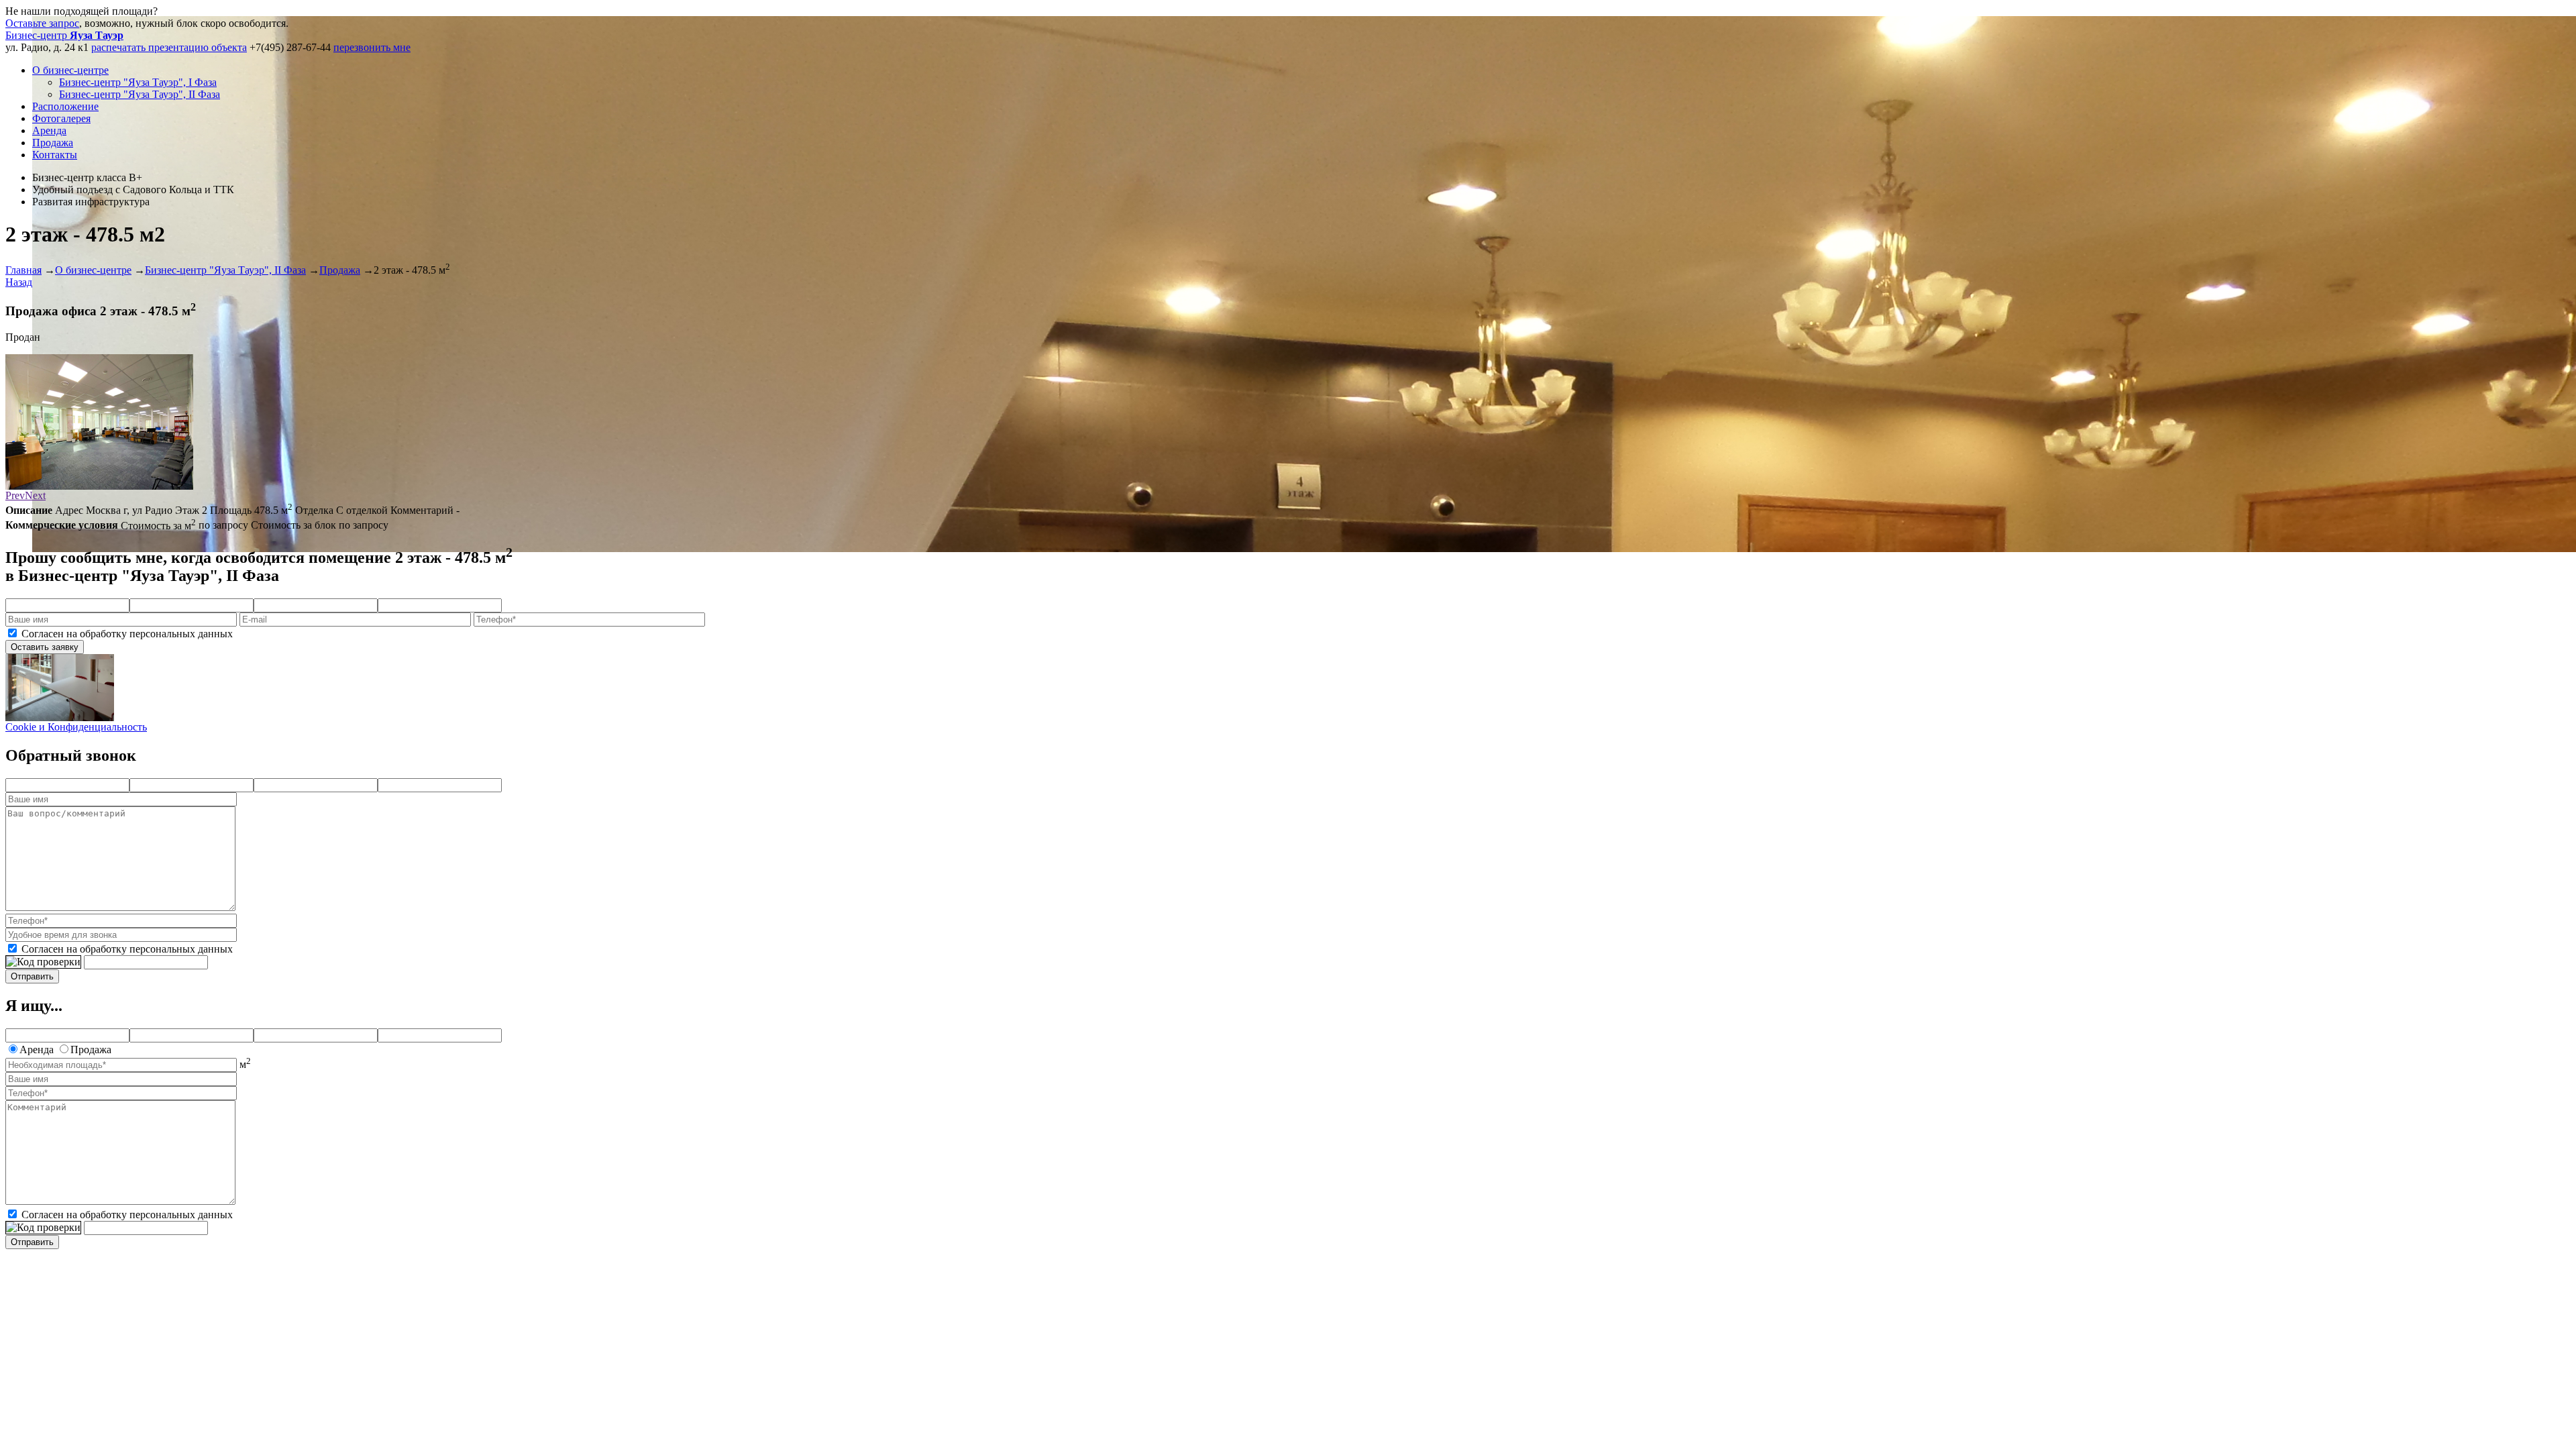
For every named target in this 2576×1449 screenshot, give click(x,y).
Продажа (53, 143)
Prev (15, 495)
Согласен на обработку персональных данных (127, 634)
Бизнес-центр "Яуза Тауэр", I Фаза (138, 82)
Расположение (65, 106)
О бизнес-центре (70, 70)
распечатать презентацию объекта (169, 47)
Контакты (55, 155)
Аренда (49, 130)
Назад (19, 282)
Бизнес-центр (64, 35)
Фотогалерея (61, 118)
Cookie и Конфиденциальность (76, 727)
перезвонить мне (372, 47)
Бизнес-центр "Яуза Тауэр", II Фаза (140, 94)
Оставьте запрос (42, 23)
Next (35, 495)
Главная (23, 270)
